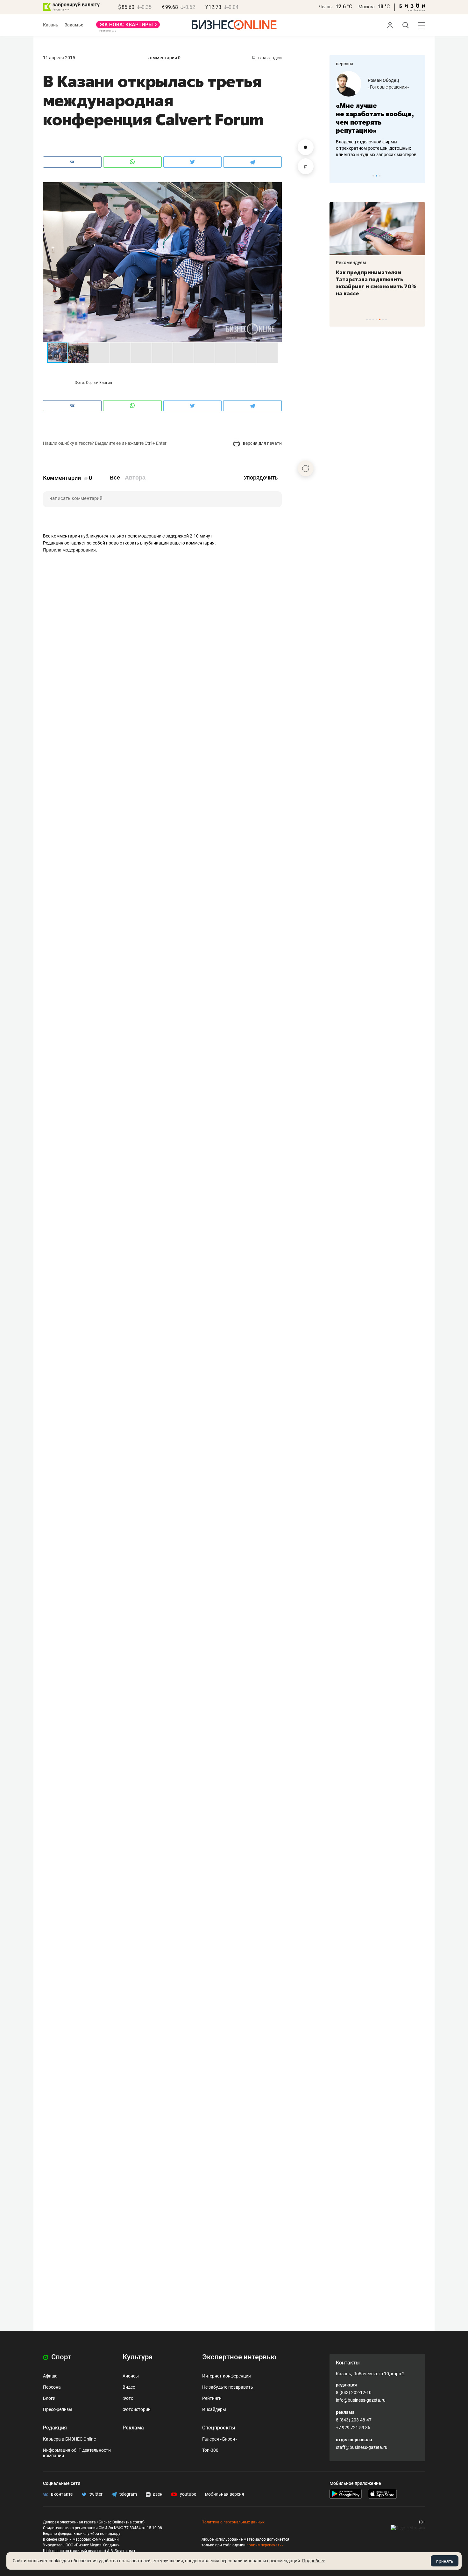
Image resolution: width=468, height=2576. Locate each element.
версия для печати (262, 443)
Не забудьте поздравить (228, 2387)
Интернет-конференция (227, 2376)
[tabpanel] (377, 114)
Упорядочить (261, 478)
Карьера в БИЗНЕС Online (69, 2439)
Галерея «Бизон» (220, 2439)
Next (418, 176)
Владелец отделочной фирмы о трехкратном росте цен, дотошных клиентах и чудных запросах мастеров (376, 148)
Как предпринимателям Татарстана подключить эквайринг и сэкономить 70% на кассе (376, 283)
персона (345, 64)
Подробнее (314, 2561)
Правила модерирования (69, 550)
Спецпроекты (219, 2428)
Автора (135, 478)
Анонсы (131, 2376)
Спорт (60, 2357)
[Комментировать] (306, 147)
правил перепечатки (265, 2545)
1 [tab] (373, 176)
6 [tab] (383, 319)
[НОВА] (128, 27)
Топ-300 (210, 2450)
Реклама (133, 2428)
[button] (276, 188)
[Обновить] (306, 468)
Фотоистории (137, 2409)
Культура (138, 2357)
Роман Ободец (383, 80)
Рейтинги (212, 2398)
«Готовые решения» (388, 87)
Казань (51, 25)
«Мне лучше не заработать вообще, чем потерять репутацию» (375, 118)
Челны (326, 7)
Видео (129, 2387)
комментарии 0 (164, 58)
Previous (338, 176)
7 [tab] (386, 319)
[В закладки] (306, 166)
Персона (52, 2387)
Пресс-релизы (58, 2409)
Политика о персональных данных (233, 2522)
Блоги (49, 2398)
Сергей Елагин (99, 383)
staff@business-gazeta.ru (362, 2447)
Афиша (50, 2376)
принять (445, 2561)
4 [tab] (376, 319)
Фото (128, 2398)
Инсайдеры (214, 2409)
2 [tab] (376, 176)
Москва (367, 7)
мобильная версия (225, 2494)
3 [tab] (380, 176)
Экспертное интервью (239, 2357)
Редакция (55, 2428)
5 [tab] (380, 319)
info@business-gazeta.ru (361, 2400)
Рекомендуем (351, 263)
